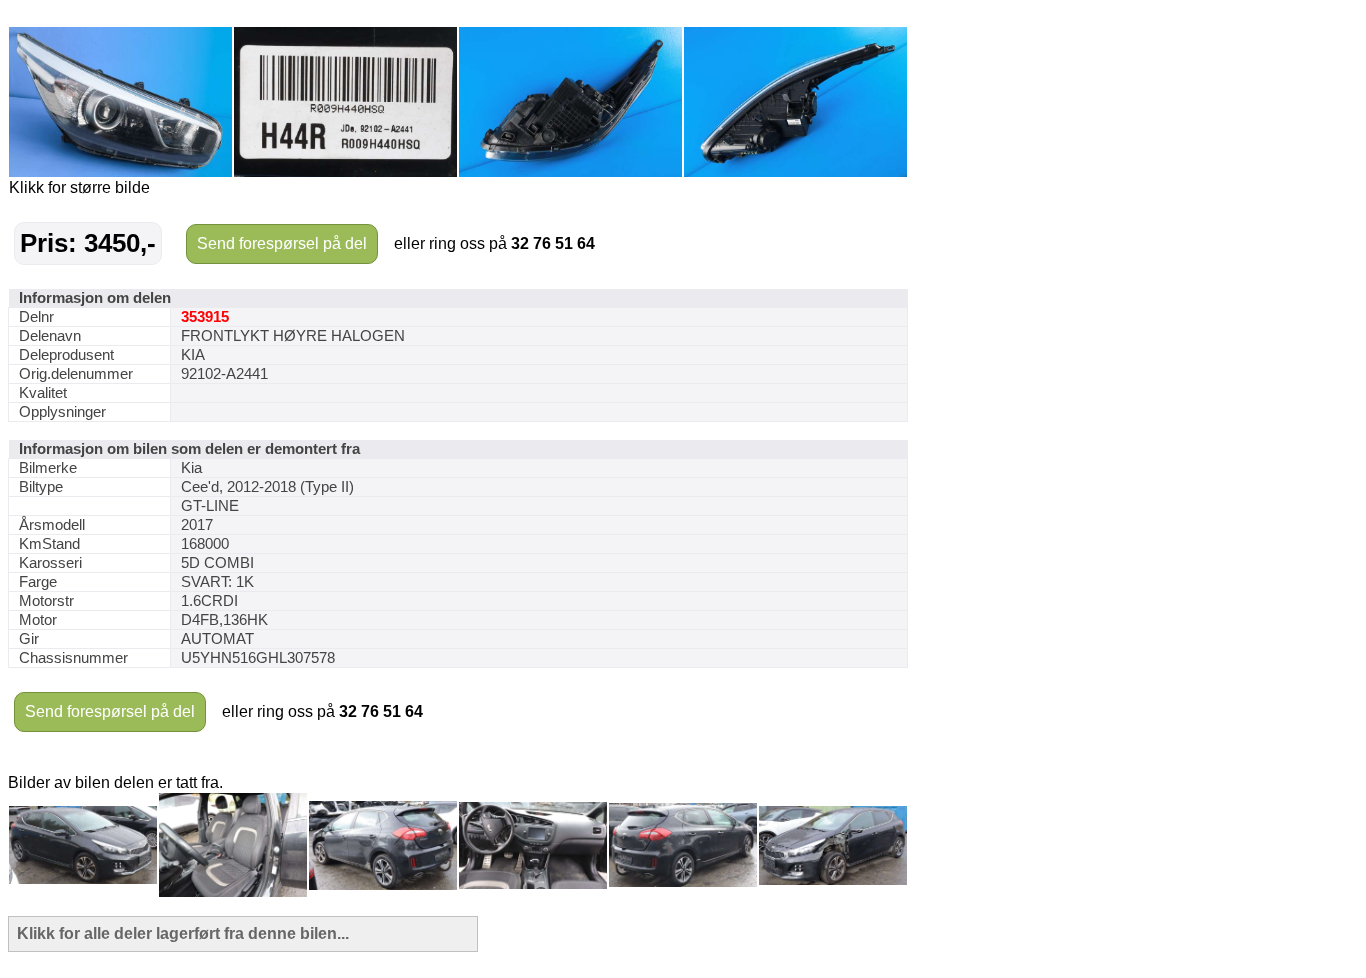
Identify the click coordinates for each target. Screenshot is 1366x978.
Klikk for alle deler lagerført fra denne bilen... (183, 933)
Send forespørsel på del (282, 243)
